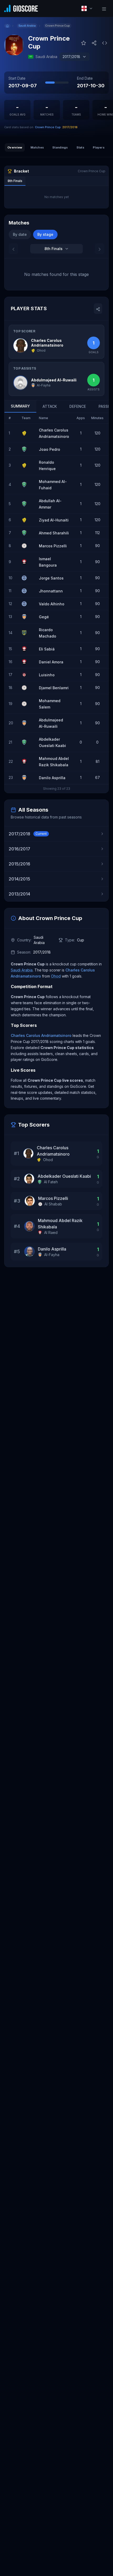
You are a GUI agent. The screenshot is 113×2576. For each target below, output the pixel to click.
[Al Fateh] (26, 449)
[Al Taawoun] (26, 633)
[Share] (94, 42)
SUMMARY (20, 406)
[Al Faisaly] (26, 675)
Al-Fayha (52, 1255)
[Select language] (87, 8)
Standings (60, 147)
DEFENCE (78, 406)
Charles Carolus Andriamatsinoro (41, 1035)
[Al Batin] (26, 578)
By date (20, 234)
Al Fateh (51, 1182)
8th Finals (15, 181)
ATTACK (50, 406)
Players (99, 147)
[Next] (100, 249)
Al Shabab (53, 1204)
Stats (80, 147)
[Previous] (13, 249)
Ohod (56, 976)
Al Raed (51, 1232)
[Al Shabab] (26, 546)
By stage (45, 234)
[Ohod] (26, 433)
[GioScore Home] (21, 8)
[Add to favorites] (84, 42)
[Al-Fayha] (26, 617)
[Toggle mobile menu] (104, 8)
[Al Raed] (26, 562)
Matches (37, 147)
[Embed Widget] (105, 42)
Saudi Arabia (22, 970)
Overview (15, 147)
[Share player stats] (98, 309)
